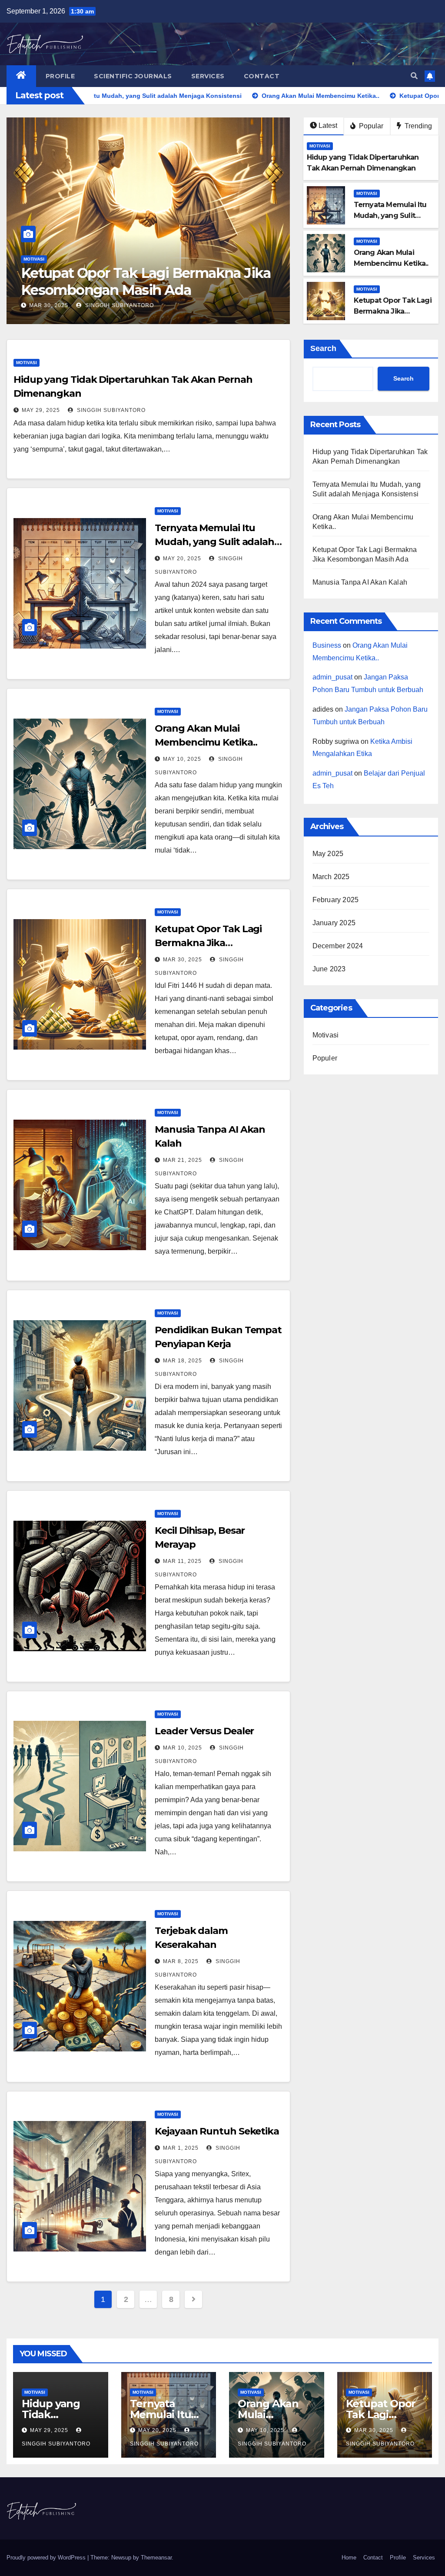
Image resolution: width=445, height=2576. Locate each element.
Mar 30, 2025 (20, 305)
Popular (370, 126)
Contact (262, 76)
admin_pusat (332, 677)
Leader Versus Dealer (204, 1731)
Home (349, 2558)
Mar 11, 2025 (182, 1561)
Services (208, 76)
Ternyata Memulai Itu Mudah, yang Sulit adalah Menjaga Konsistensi (214, 542)
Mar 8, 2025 (181, 1961)
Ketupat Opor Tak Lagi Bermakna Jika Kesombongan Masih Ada (215, 943)
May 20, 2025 (182, 559)
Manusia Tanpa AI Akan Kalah (360, 582)
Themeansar (156, 2558)
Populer (325, 1058)
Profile (60, 76)
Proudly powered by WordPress (47, 2558)
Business (327, 645)
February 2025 (336, 900)
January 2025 (334, 923)
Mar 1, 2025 (181, 2148)
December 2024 (338, 946)
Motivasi (289, 276)
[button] (414, 76)
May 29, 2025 (41, 410)
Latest (328, 125)
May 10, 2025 (182, 759)
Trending (417, 126)
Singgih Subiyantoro (90, 305)
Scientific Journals (133, 76)
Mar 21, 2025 (183, 1160)
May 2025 (328, 854)
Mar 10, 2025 (183, 1748)
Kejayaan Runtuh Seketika (217, 2131)
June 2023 (329, 969)
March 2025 (331, 877)
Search (323, 348)
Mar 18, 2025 (183, 1361)
